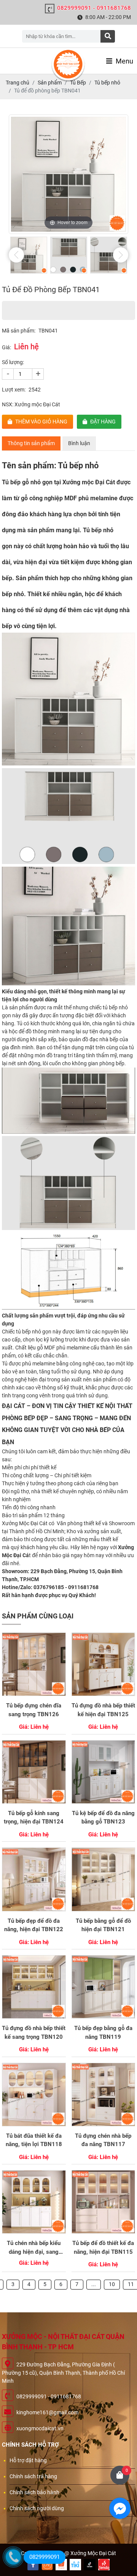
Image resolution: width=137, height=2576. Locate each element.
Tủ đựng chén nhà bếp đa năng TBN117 (103, 2140)
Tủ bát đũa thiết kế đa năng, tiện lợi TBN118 (34, 2140)
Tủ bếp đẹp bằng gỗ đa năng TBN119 (103, 2033)
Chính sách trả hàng (33, 2476)
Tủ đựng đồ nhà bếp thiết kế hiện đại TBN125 (103, 1710)
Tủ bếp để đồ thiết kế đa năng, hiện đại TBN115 (103, 2247)
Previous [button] (16, 255)
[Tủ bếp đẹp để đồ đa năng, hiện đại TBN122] (34, 1879)
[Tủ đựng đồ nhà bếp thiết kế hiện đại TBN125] (103, 1664)
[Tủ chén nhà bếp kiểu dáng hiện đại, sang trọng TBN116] (34, 2202)
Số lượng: (13, 362)
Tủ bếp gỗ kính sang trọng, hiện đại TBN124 (34, 1818)
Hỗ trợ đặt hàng (28, 2460)
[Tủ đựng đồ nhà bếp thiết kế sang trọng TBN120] (34, 1987)
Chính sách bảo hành (34, 2492)
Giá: (6, 347)
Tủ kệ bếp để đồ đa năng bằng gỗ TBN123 (103, 1818)
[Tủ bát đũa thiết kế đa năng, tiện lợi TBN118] (34, 2095)
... (94, 2284)
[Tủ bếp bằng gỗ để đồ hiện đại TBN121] (103, 1879)
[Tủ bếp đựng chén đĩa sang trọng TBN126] (34, 1664)
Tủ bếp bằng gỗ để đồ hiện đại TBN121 (103, 1925)
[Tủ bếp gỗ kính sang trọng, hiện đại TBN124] (34, 1772)
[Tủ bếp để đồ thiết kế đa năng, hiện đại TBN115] (103, 2202)
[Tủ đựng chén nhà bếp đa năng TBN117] (103, 2095)
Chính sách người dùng (37, 2508)
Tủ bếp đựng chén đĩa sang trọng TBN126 (34, 1710)
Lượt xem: (14, 390)
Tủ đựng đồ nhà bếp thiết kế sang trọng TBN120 (34, 2033)
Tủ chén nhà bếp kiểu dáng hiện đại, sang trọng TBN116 (34, 2248)
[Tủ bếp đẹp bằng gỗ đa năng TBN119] (103, 1987)
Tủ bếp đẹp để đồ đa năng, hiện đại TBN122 (34, 1925)
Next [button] (121, 255)
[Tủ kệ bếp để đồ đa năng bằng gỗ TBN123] (103, 1772)
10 (112, 2284)
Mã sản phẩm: (19, 331)
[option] (68, 174)
